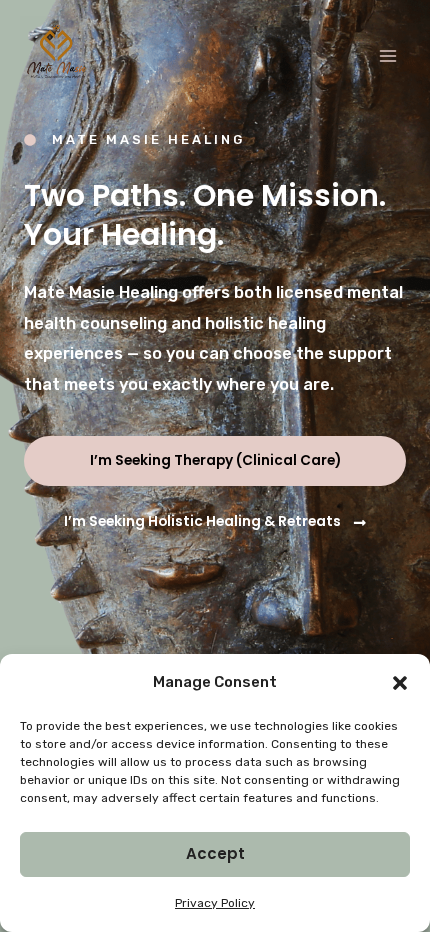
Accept (215, 853)
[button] (400, 683)
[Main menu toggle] (387, 56)
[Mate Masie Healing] (58, 54)
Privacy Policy (215, 903)
